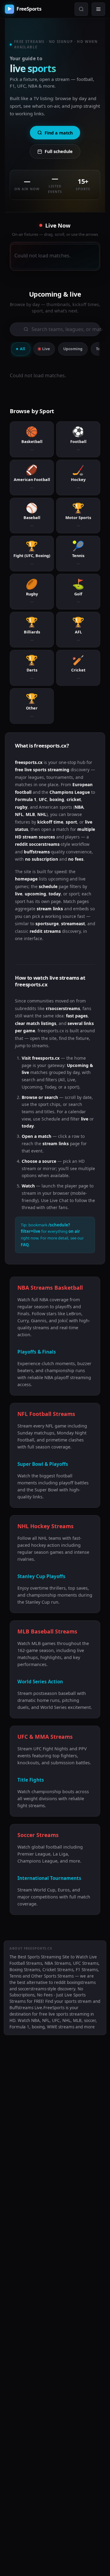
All (22, 349)
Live (46, 349)
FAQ (25, 1244)
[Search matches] (81, 9)
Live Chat (59, 1200)
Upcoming (73, 349)
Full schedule (59, 151)
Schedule (51, 1119)
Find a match (59, 133)
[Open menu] (98, 9)
